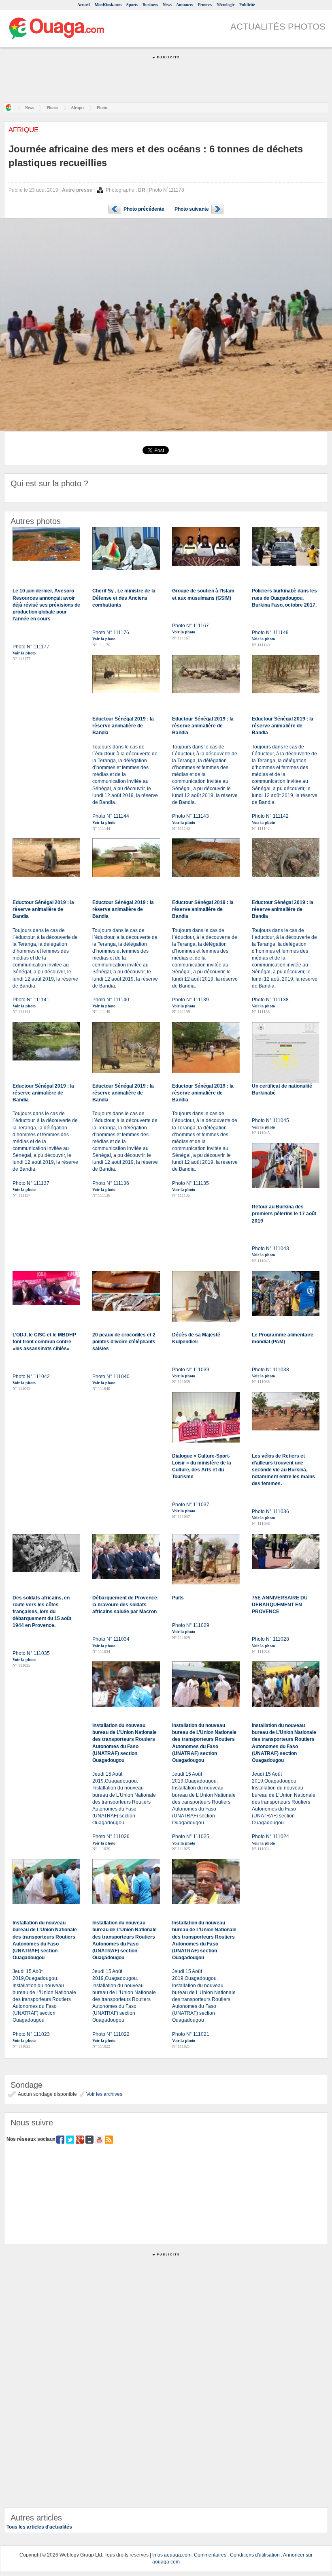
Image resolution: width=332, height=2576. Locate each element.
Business (150, 5)
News (167, 5)
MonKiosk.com (108, 5)
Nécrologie (226, 5)
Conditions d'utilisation (255, 2555)
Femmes (205, 5)
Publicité (247, 5)
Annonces (185, 5)
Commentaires (210, 2555)
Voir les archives (104, 2094)
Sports (132, 5)
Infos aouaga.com (172, 2555)
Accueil (84, 5)
